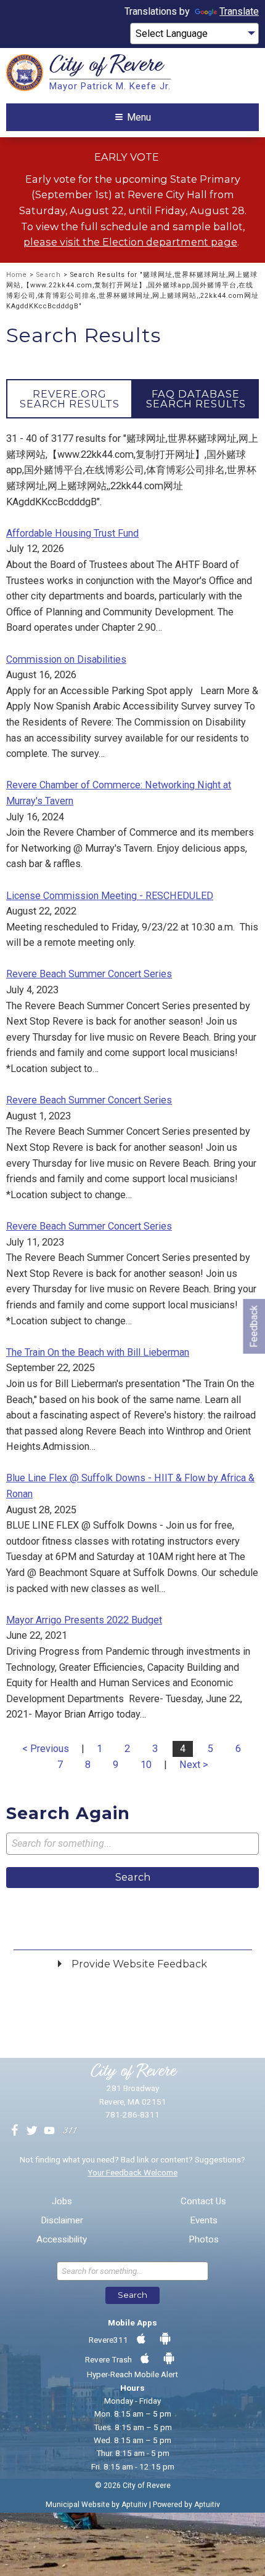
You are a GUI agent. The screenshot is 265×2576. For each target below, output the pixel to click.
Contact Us (203, 2202)
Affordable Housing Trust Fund (72, 533)
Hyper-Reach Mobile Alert (132, 2374)
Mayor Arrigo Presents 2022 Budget (84, 1620)
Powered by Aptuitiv (186, 2505)
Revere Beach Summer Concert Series (89, 974)
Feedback (254, 1326)
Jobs (62, 2202)
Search (49, 275)
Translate (239, 11)
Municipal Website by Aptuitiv (96, 2505)
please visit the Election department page (130, 242)
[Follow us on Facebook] (15, 2131)
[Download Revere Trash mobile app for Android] (169, 2359)
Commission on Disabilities (66, 659)
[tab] (69, 399)
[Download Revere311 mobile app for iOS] (141, 2339)
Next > (194, 1765)
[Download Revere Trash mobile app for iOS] (145, 2359)
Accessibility (62, 2240)
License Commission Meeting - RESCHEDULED (110, 896)
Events (204, 2221)
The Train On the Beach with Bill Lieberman (98, 1352)
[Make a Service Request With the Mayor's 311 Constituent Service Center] (70, 2131)
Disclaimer (62, 2221)
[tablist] (132, 399)
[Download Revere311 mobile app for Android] (165, 2339)
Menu (139, 117)
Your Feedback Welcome (132, 2172)
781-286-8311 (132, 2114)
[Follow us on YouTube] (49, 2131)
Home (17, 275)
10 (146, 1765)
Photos (204, 2240)
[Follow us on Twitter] (32, 2131)
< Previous (46, 1749)
